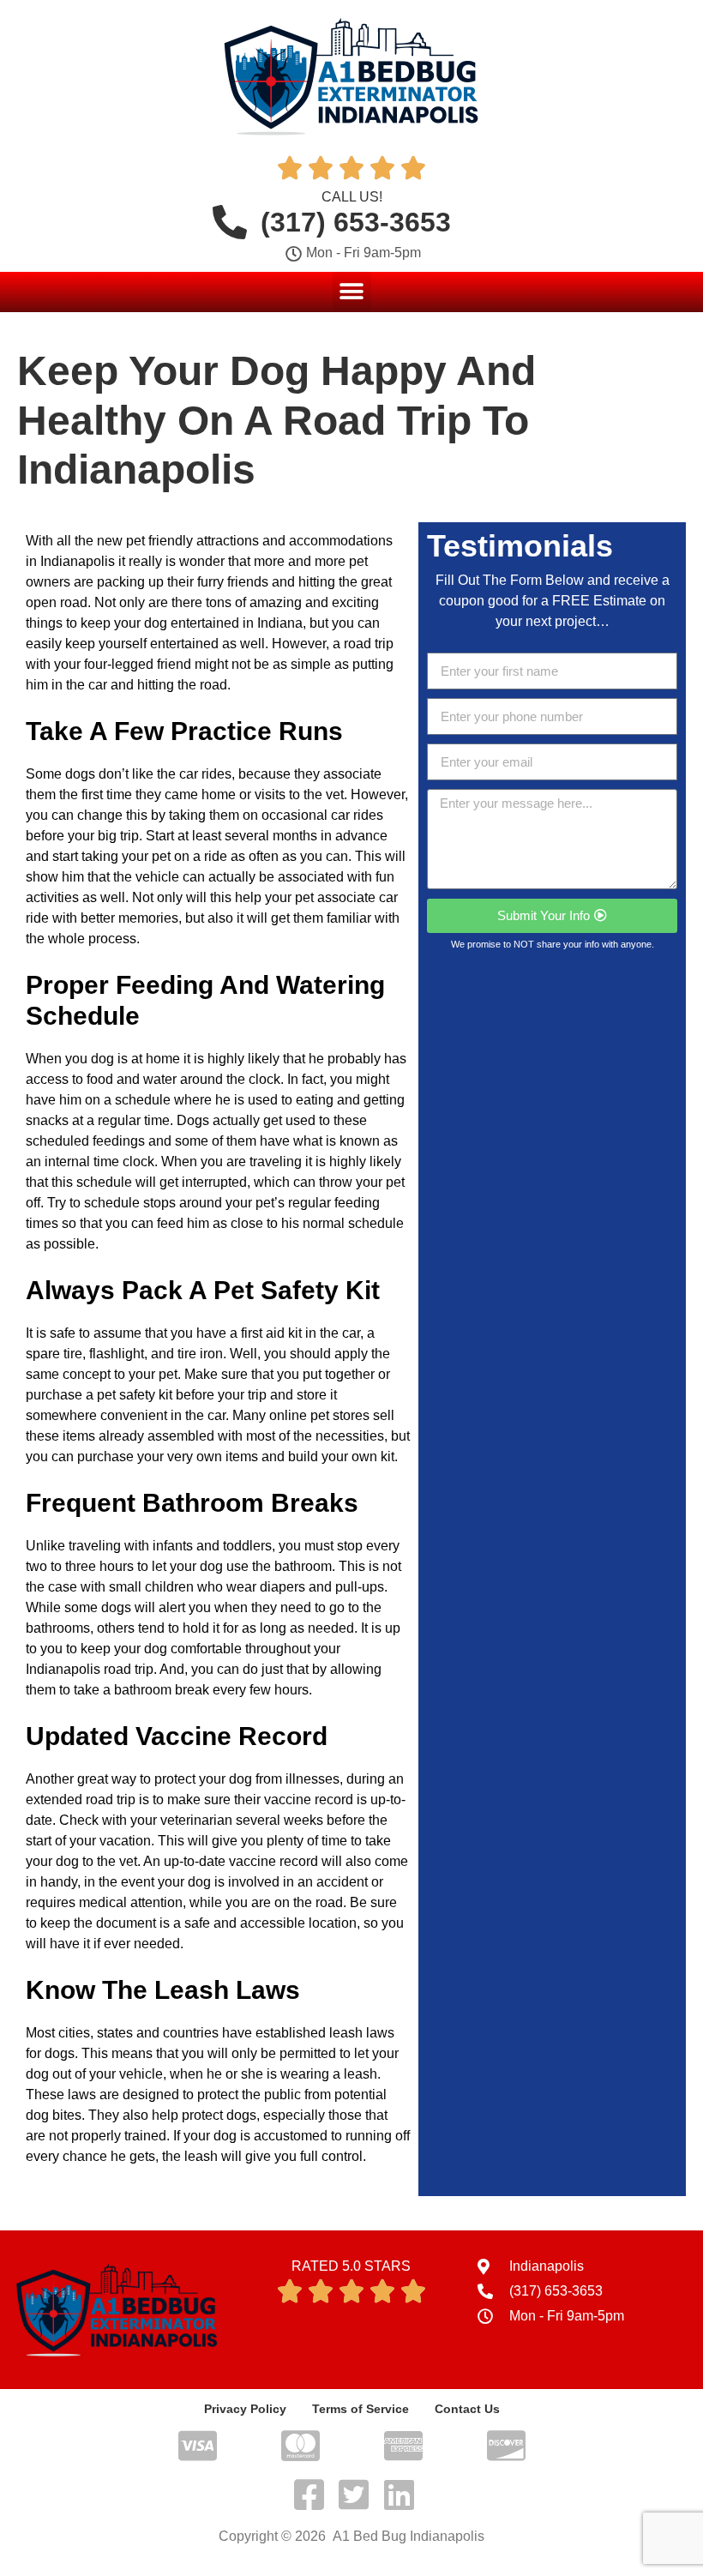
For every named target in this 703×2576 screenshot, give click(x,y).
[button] (352, 291)
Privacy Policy (245, 2409)
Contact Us (467, 2409)
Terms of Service (361, 2409)
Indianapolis (78, 561)
